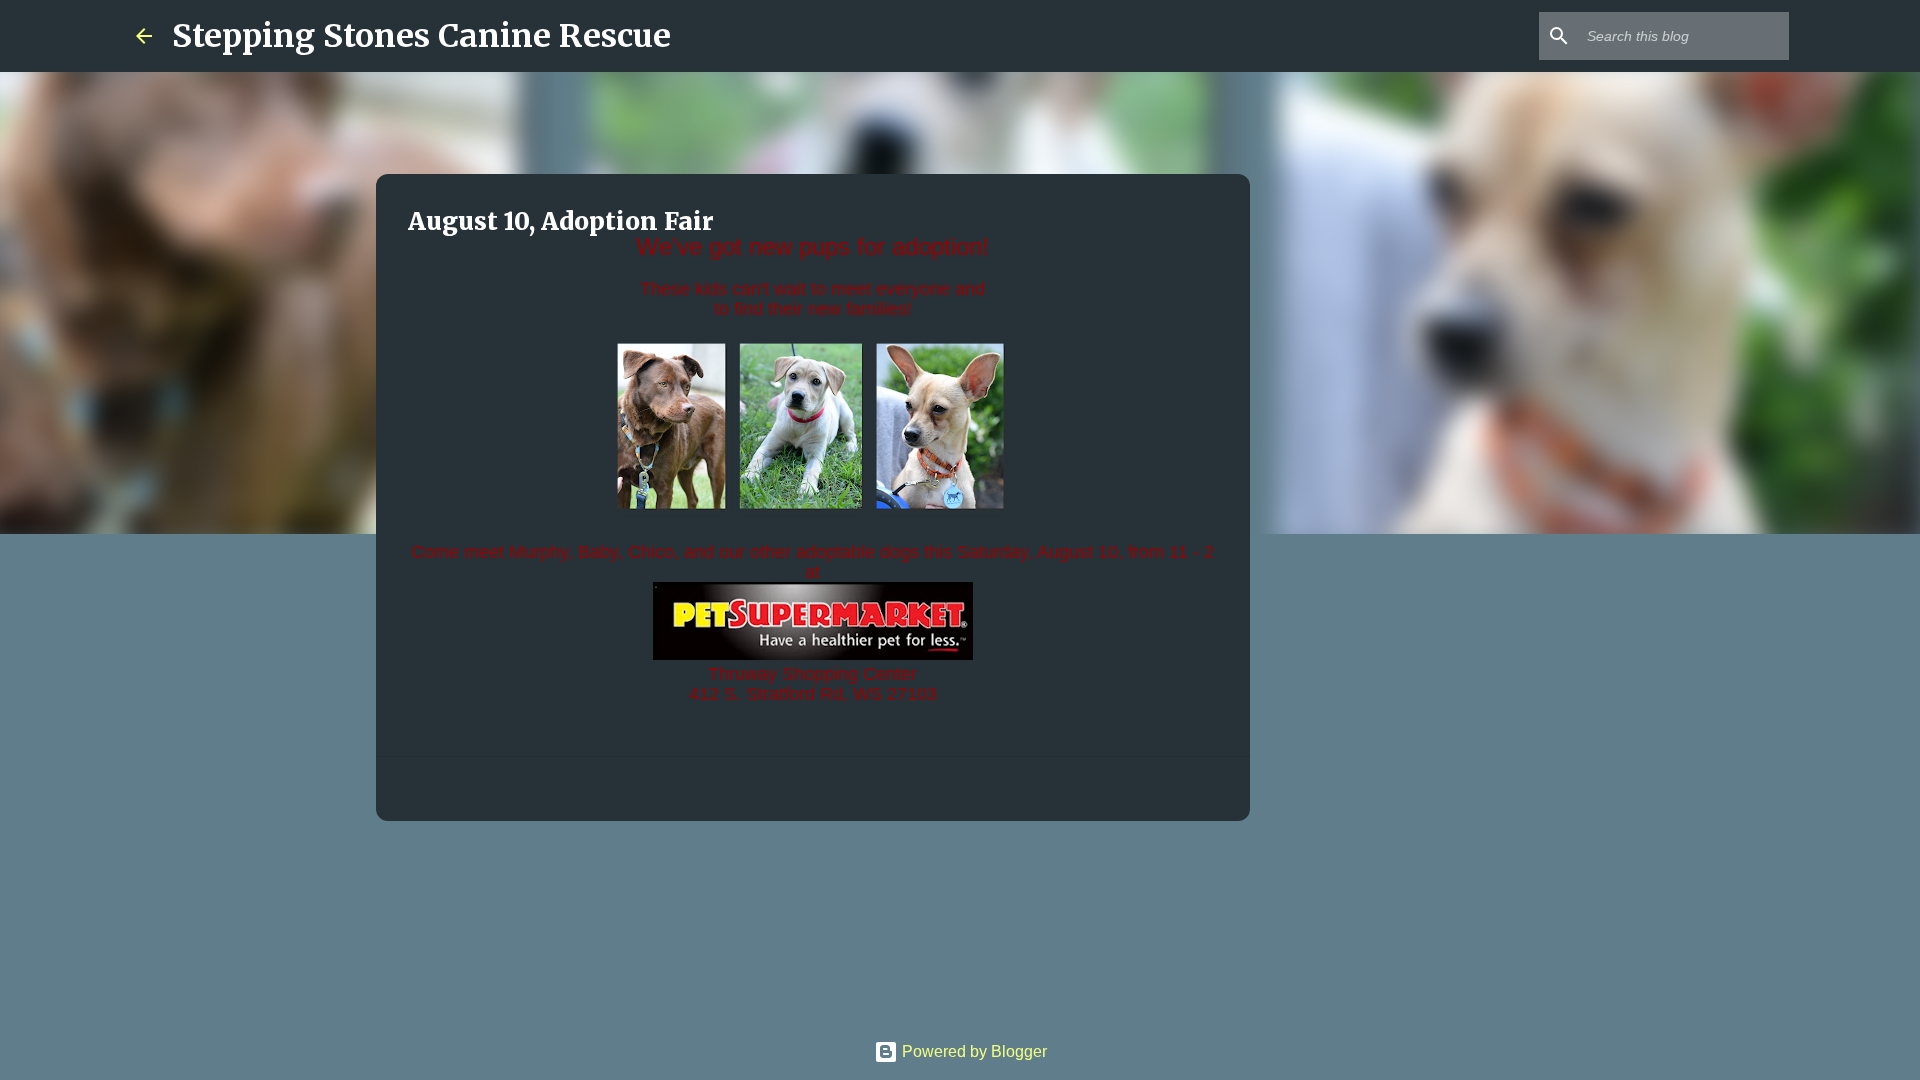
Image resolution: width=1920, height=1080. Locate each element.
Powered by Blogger (972, 1051)
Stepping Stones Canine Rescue (421, 36)
